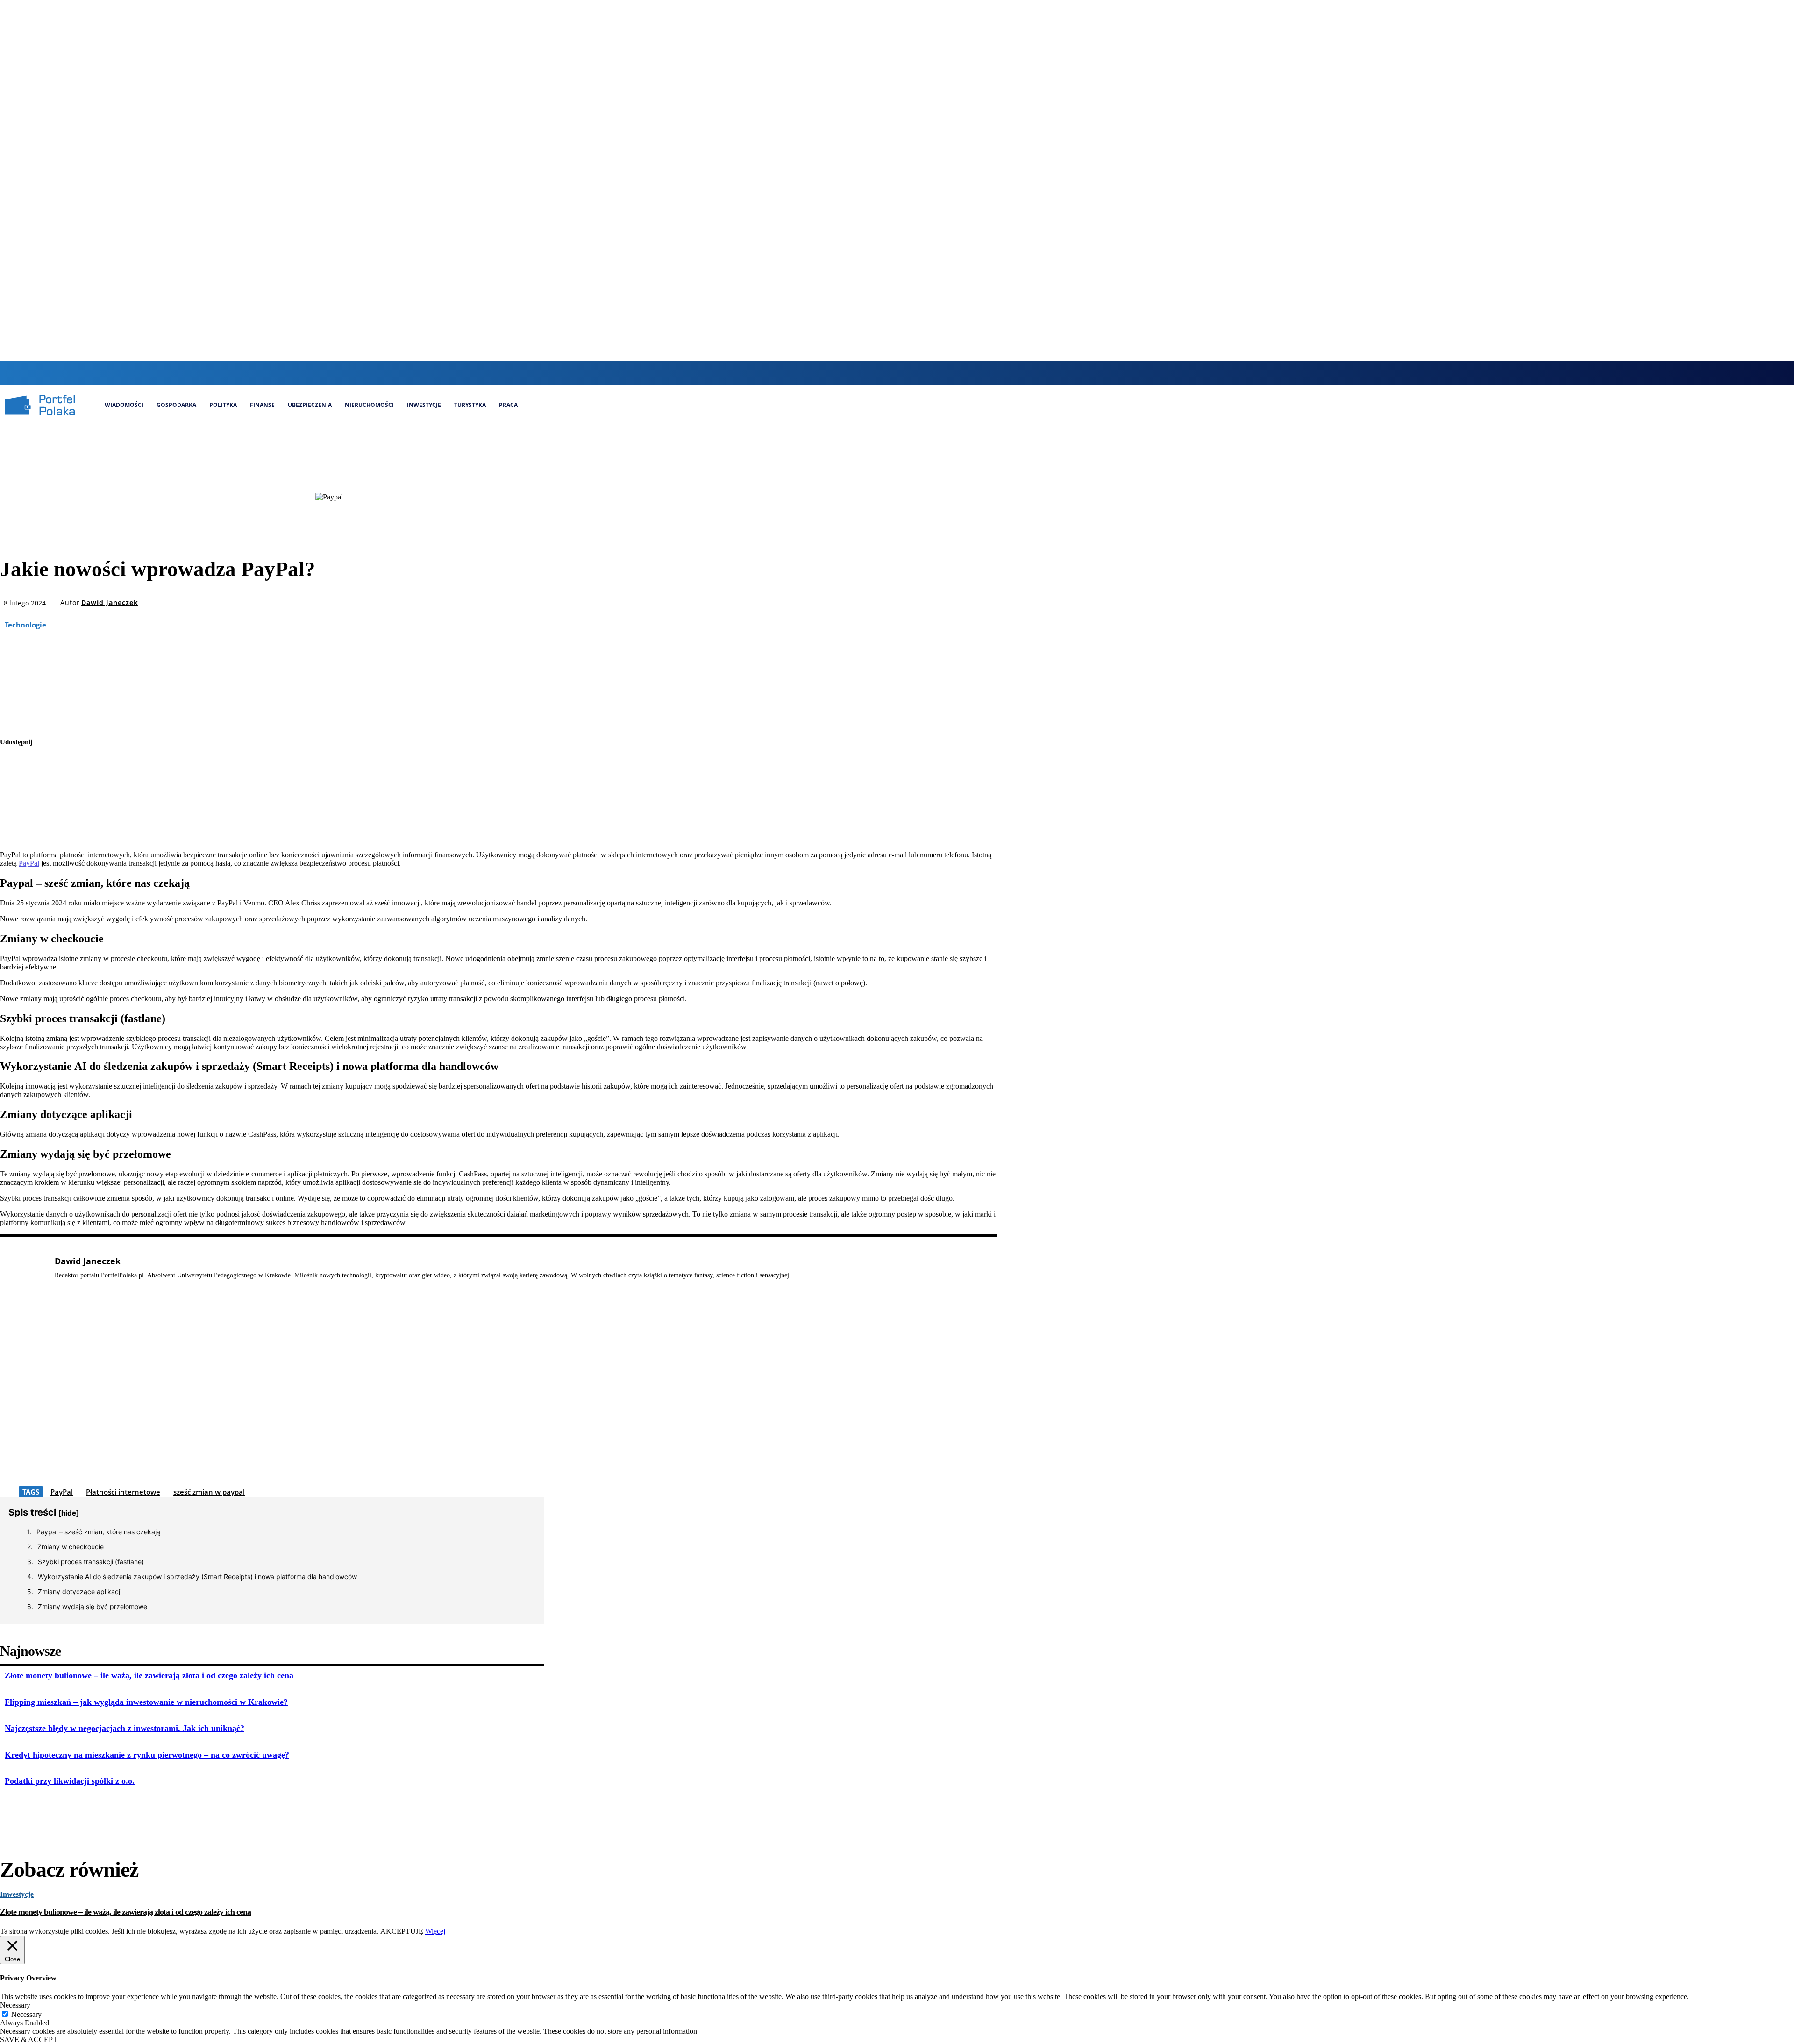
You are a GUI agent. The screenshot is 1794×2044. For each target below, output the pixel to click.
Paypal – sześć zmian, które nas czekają (98, 1532)
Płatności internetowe (123, 1492)
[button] (858, 372)
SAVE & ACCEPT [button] (29, 2040)
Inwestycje (17, 1894)
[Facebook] (877, 373)
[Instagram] (893, 373)
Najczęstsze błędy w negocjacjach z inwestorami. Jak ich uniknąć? (125, 1728)
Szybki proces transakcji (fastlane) (91, 1562)
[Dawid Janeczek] (22, 1370)
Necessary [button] (15, 2005)
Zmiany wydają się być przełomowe (93, 1606)
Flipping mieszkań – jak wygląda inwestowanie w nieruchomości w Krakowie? (146, 1702)
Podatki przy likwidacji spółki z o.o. (70, 1781)
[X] (924, 373)
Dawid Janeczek (110, 603)
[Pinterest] (15, 809)
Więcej (435, 1931)
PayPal (29, 863)
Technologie (25, 625)
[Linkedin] (908, 373)
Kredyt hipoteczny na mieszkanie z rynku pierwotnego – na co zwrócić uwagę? (147, 1755)
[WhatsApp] (15, 831)
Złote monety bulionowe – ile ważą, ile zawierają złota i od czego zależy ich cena (149, 1675)
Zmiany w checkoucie (71, 1547)
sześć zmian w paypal (209, 1492)
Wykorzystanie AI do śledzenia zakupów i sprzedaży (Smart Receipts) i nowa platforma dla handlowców (197, 1577)
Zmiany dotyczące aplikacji (80, 1592)
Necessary (26, 2014)
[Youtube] (940, 373)
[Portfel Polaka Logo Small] (40, 405)
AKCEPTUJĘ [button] (402, 1931)
